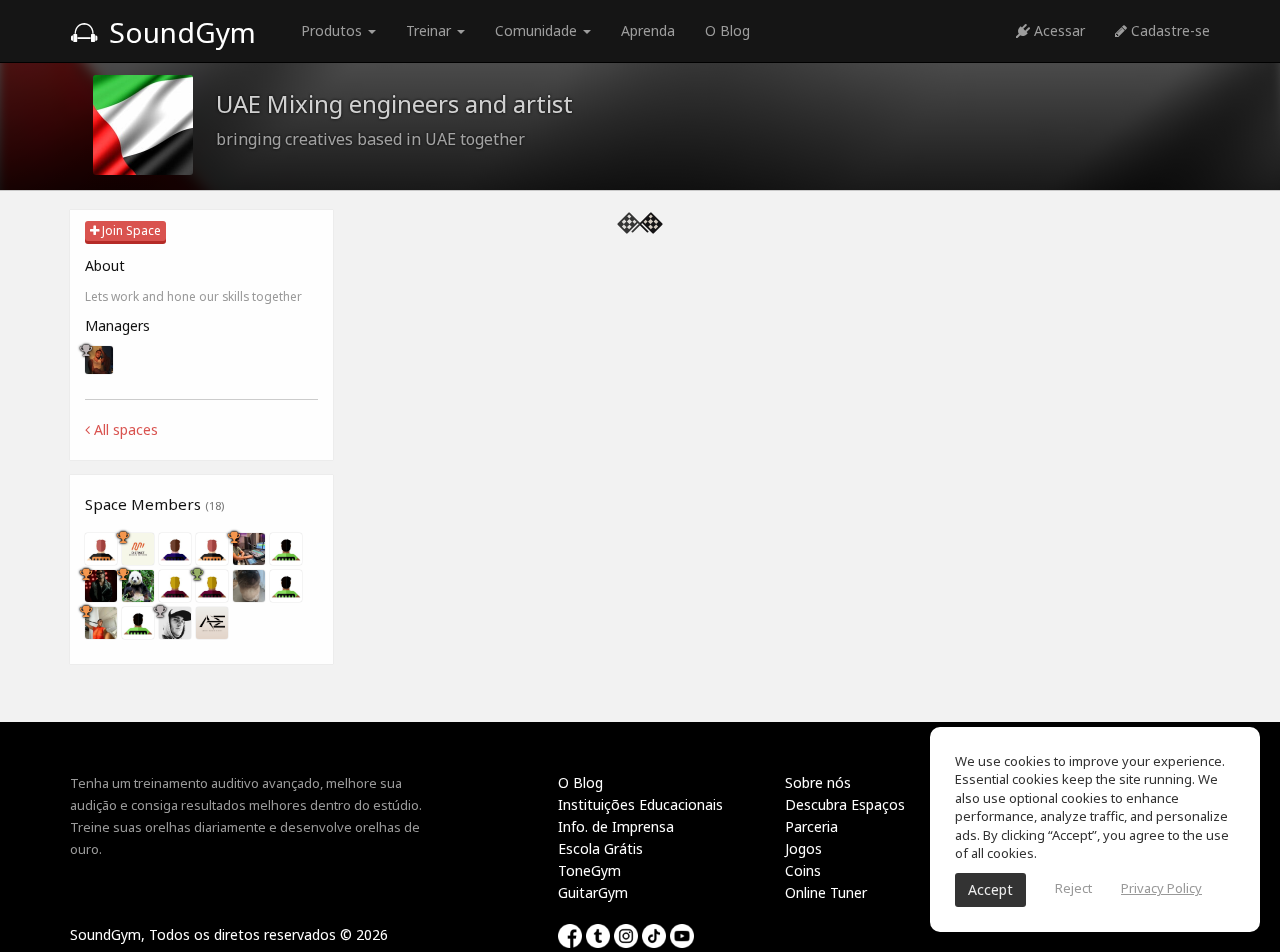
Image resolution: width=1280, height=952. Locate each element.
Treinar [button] (430, 30)
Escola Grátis (600, 848)
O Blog (727, 30)
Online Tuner (826, 892)
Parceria (811, 826)
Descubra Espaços (845, 804)
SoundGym (179, 32)
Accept (990, 889)
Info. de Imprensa (616, 826)
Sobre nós (818, 782)
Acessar (1057, 30)
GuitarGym (593, 892)
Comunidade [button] (538, 30)
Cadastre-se (1168, 30)
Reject (1073, 888)
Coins (803, 870)
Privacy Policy (1161, 888)
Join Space (130, 230)
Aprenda (648, 30)
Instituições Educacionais (640, 804)
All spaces (124, 429)
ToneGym (589, 870)
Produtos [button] (333, 30)
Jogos (803, 848)
